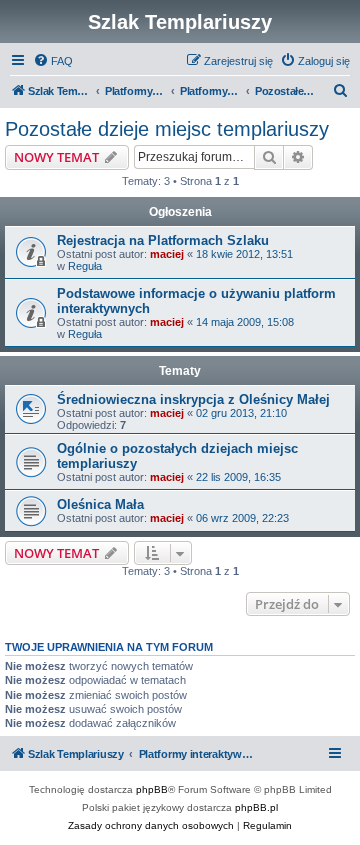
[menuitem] (53, 61)
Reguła (85, 266)
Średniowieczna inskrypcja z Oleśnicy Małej (193, 399)
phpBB (152, 789)
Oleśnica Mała (100, 504)
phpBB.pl (256, 807)
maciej (167, 254)
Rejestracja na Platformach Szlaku (163, 240)
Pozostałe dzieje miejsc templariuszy (167, 129)
